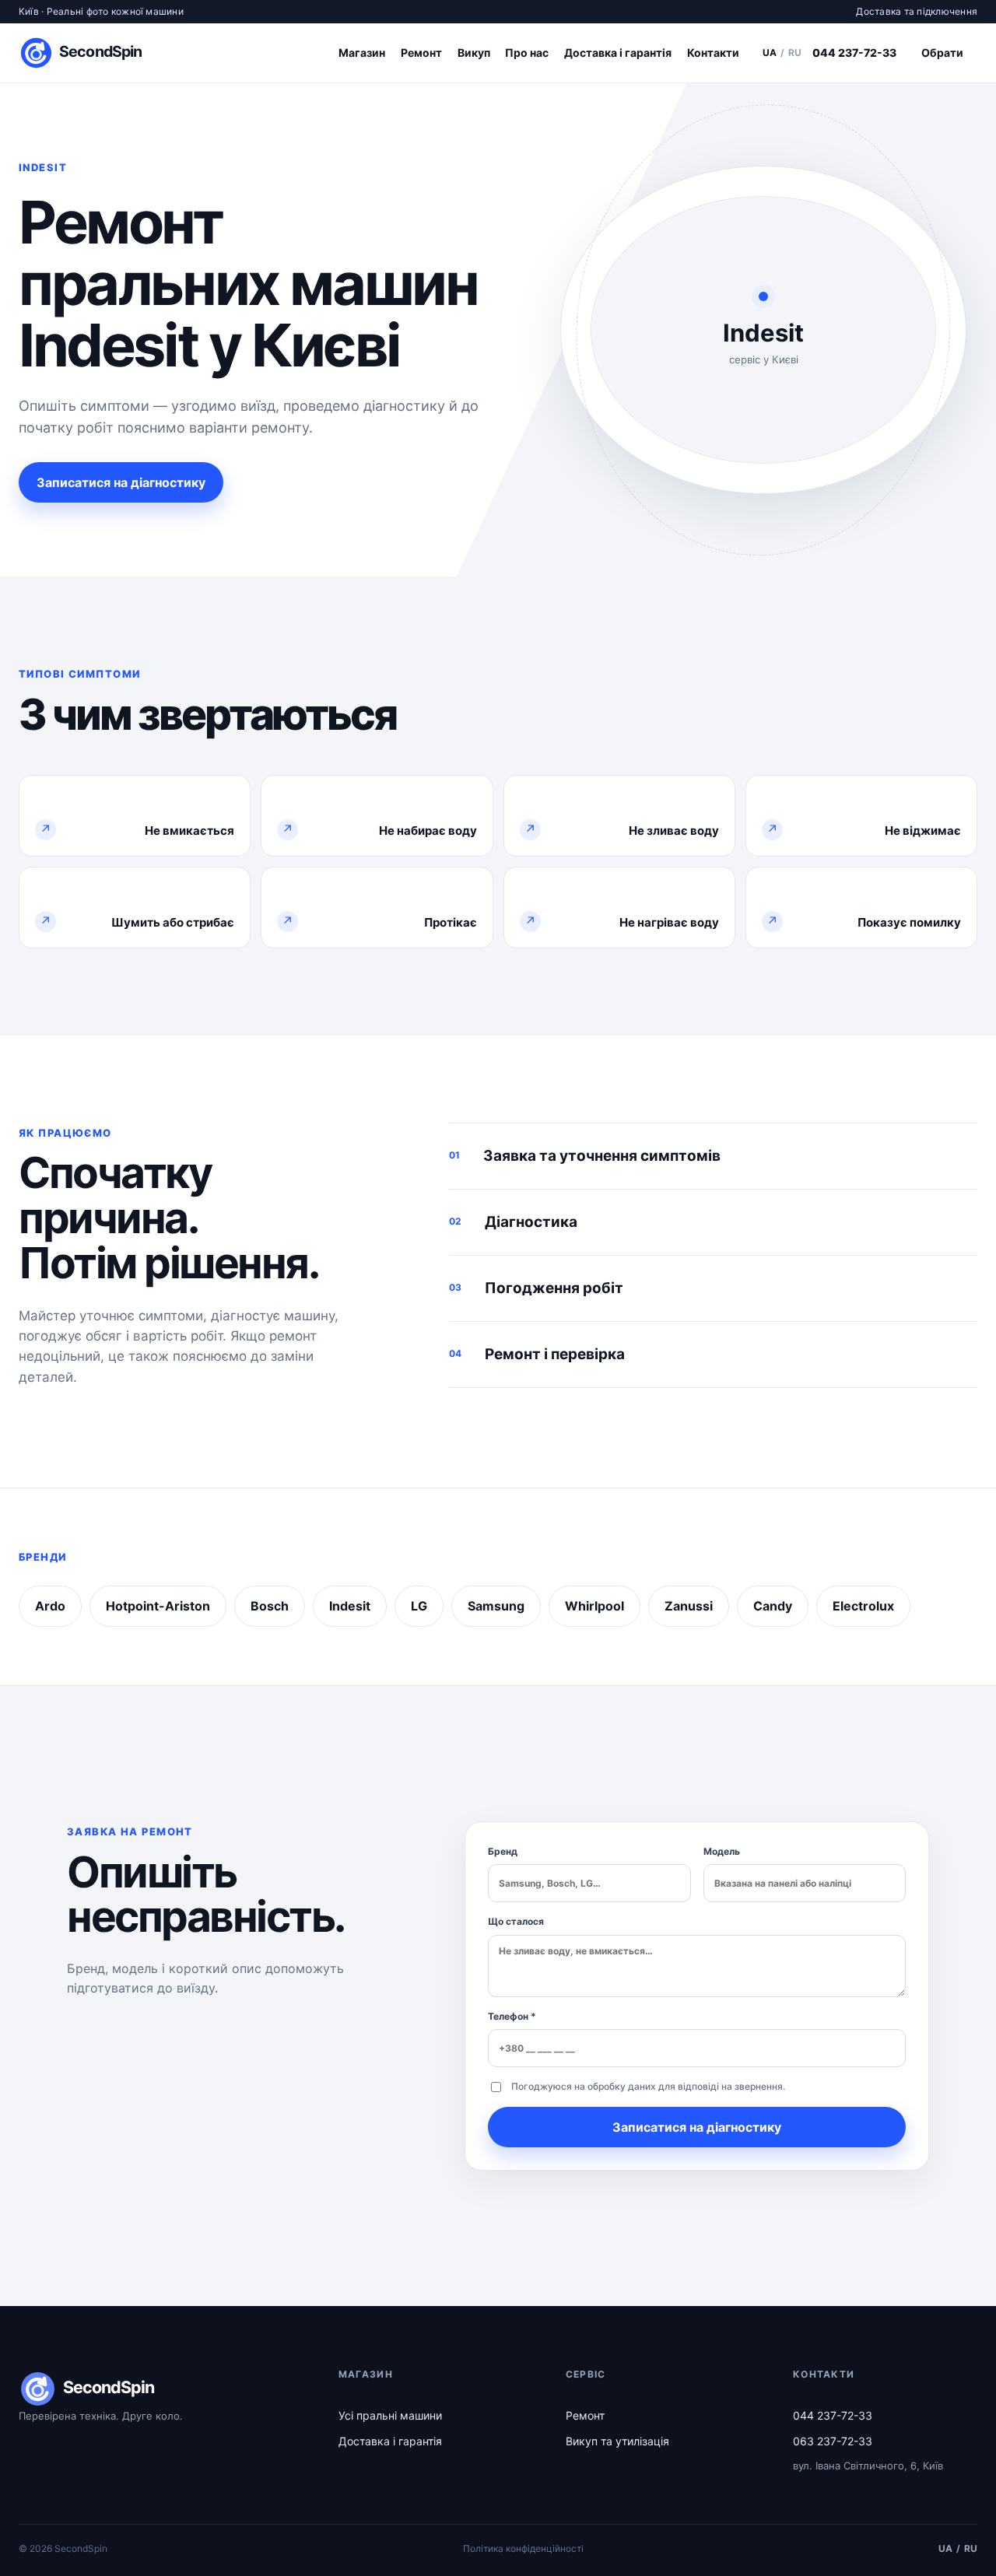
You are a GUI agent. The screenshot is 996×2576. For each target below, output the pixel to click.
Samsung (496, 1606)
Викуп (474, 53)
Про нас (527, 53)
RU (795, 53)
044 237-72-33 (854, 53)
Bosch (270, 1606)
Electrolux (863, 1606)
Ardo (50, 1606)
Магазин (362, 53)
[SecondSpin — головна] (86, 53)
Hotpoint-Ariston (158, 1606)
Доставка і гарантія (618, 53)
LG (419, 1606)
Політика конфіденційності (523, 2548)
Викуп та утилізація (617, 2441)
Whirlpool (594, 1606)
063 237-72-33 (833, 2441)
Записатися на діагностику (121, 482)
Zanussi (689, 1606)
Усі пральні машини (390, 2415)
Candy (773, 1606)
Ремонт (421, 53)
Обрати (942, 53)
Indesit (350, 1606)
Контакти (713, 53)
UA (770, 53)
